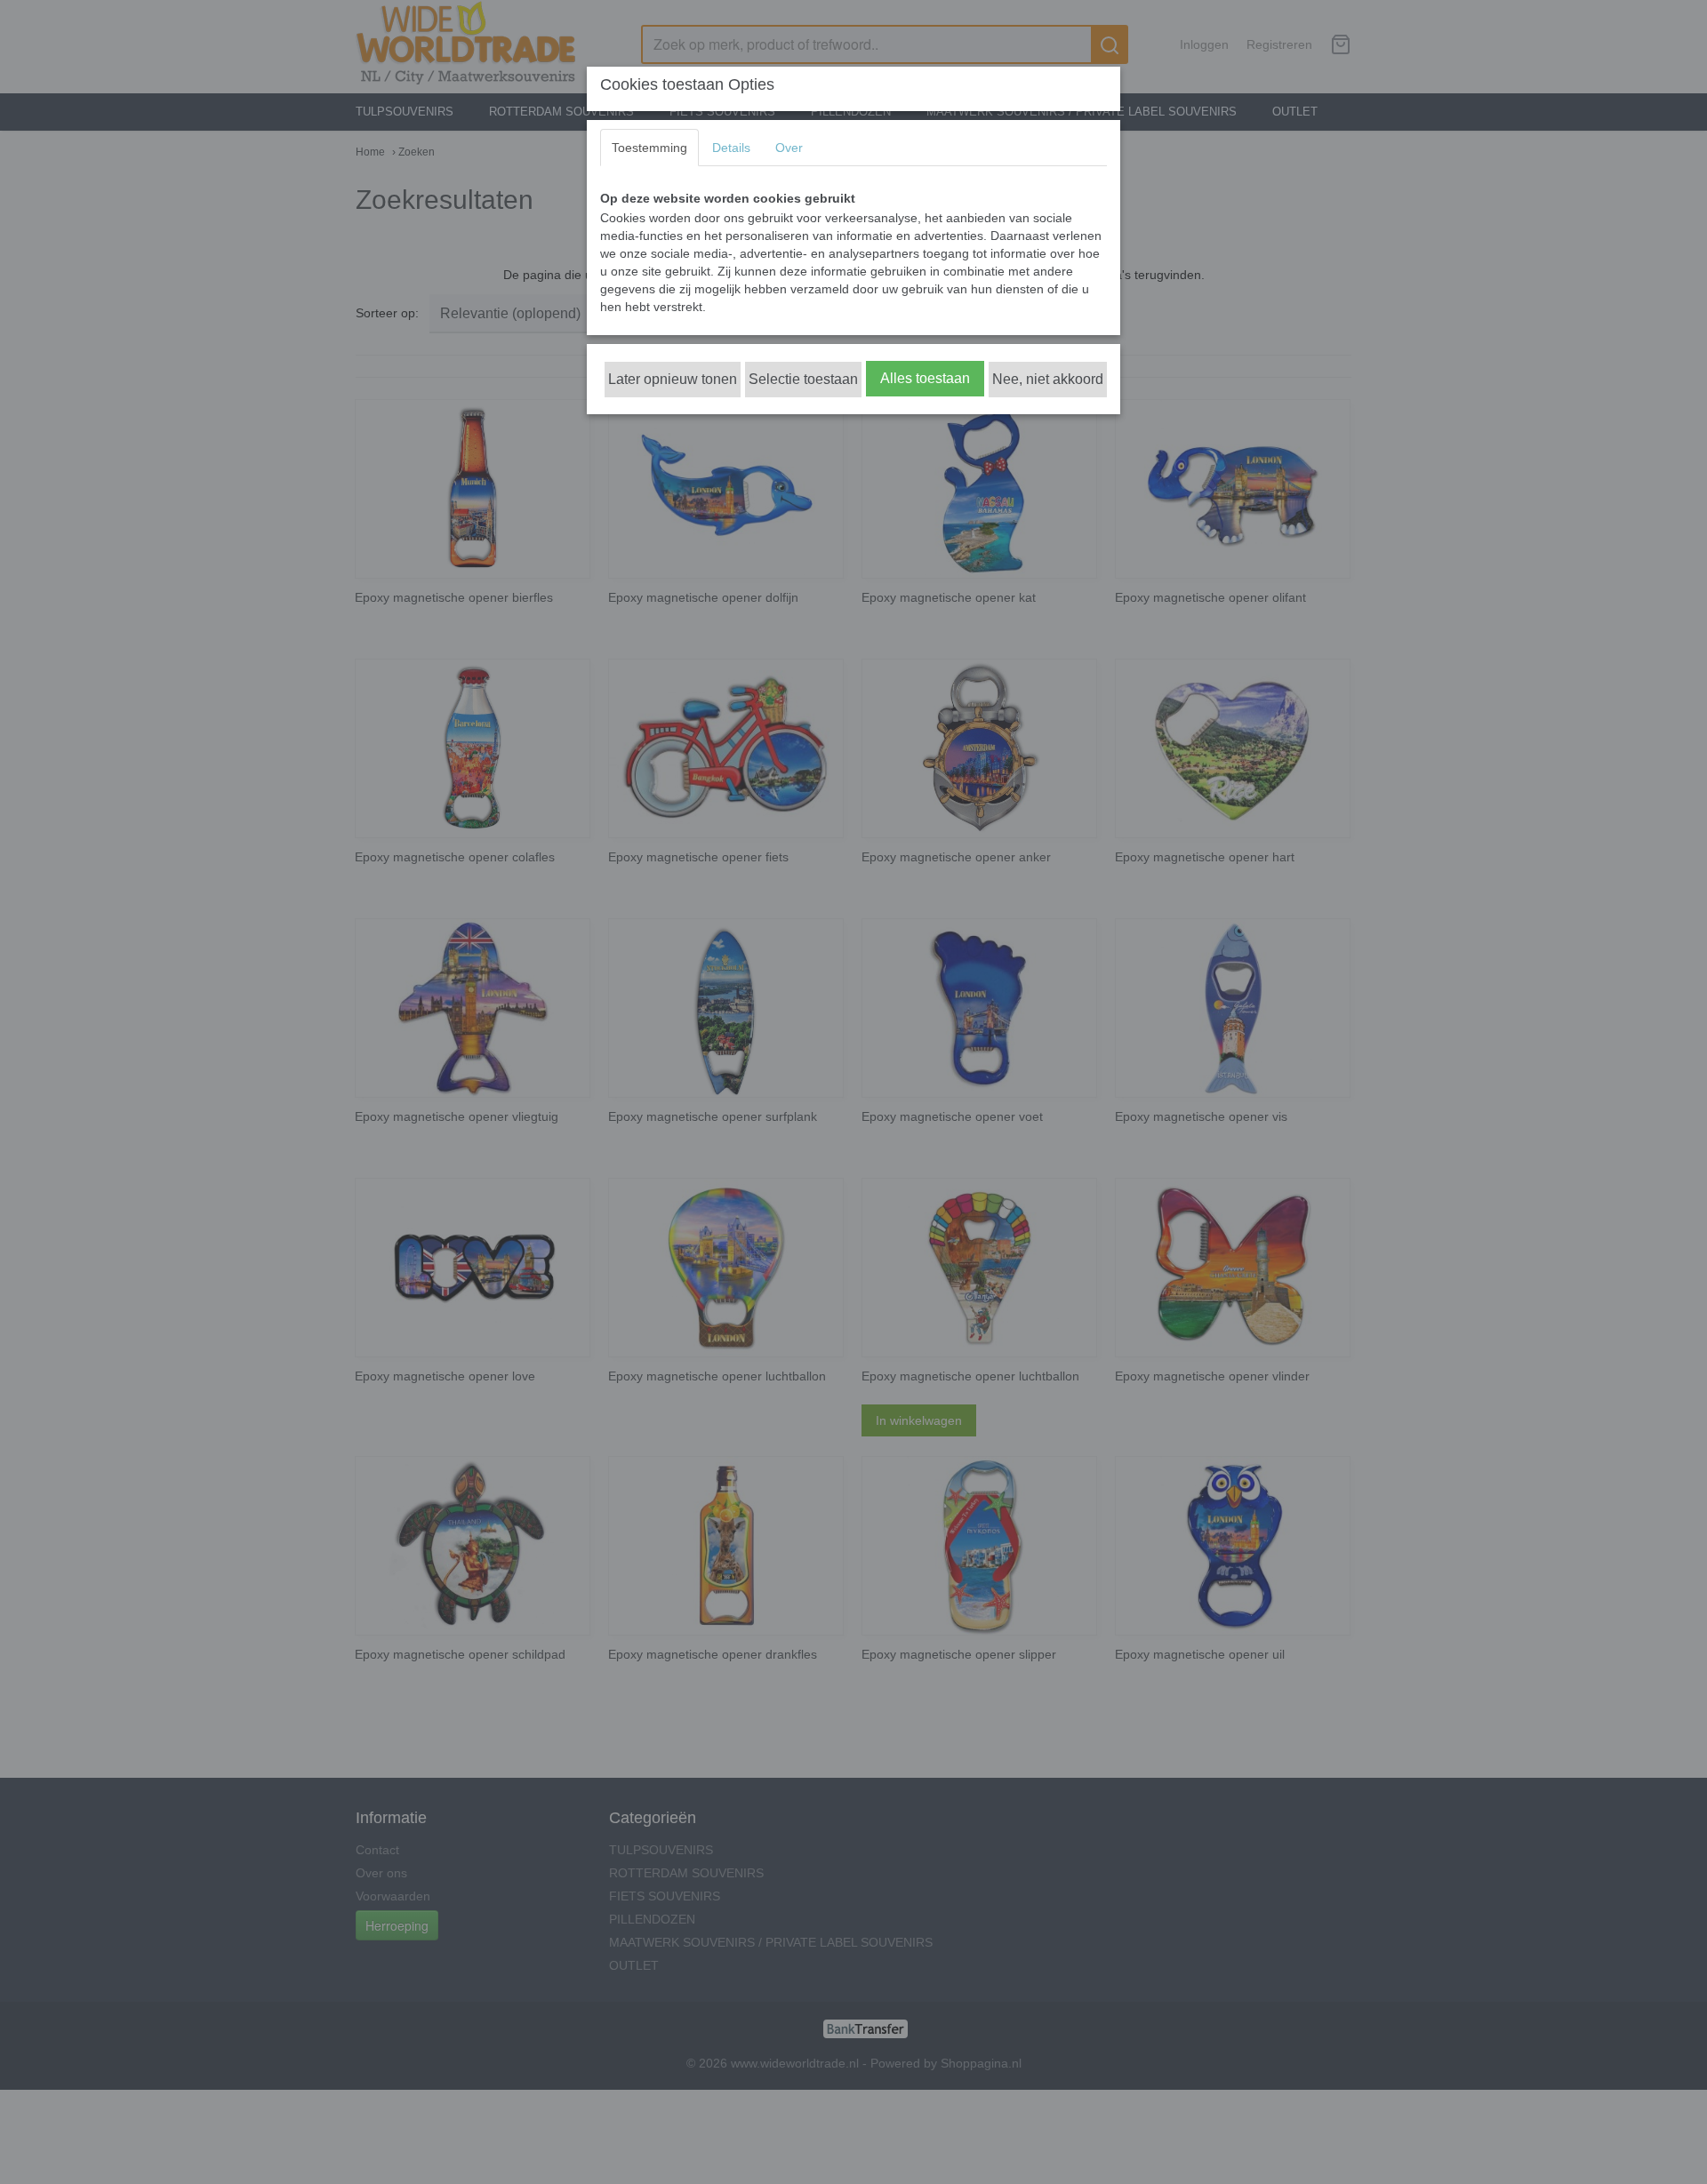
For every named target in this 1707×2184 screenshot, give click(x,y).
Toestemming (649, 148)
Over (789, 148)
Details (731, 148)
